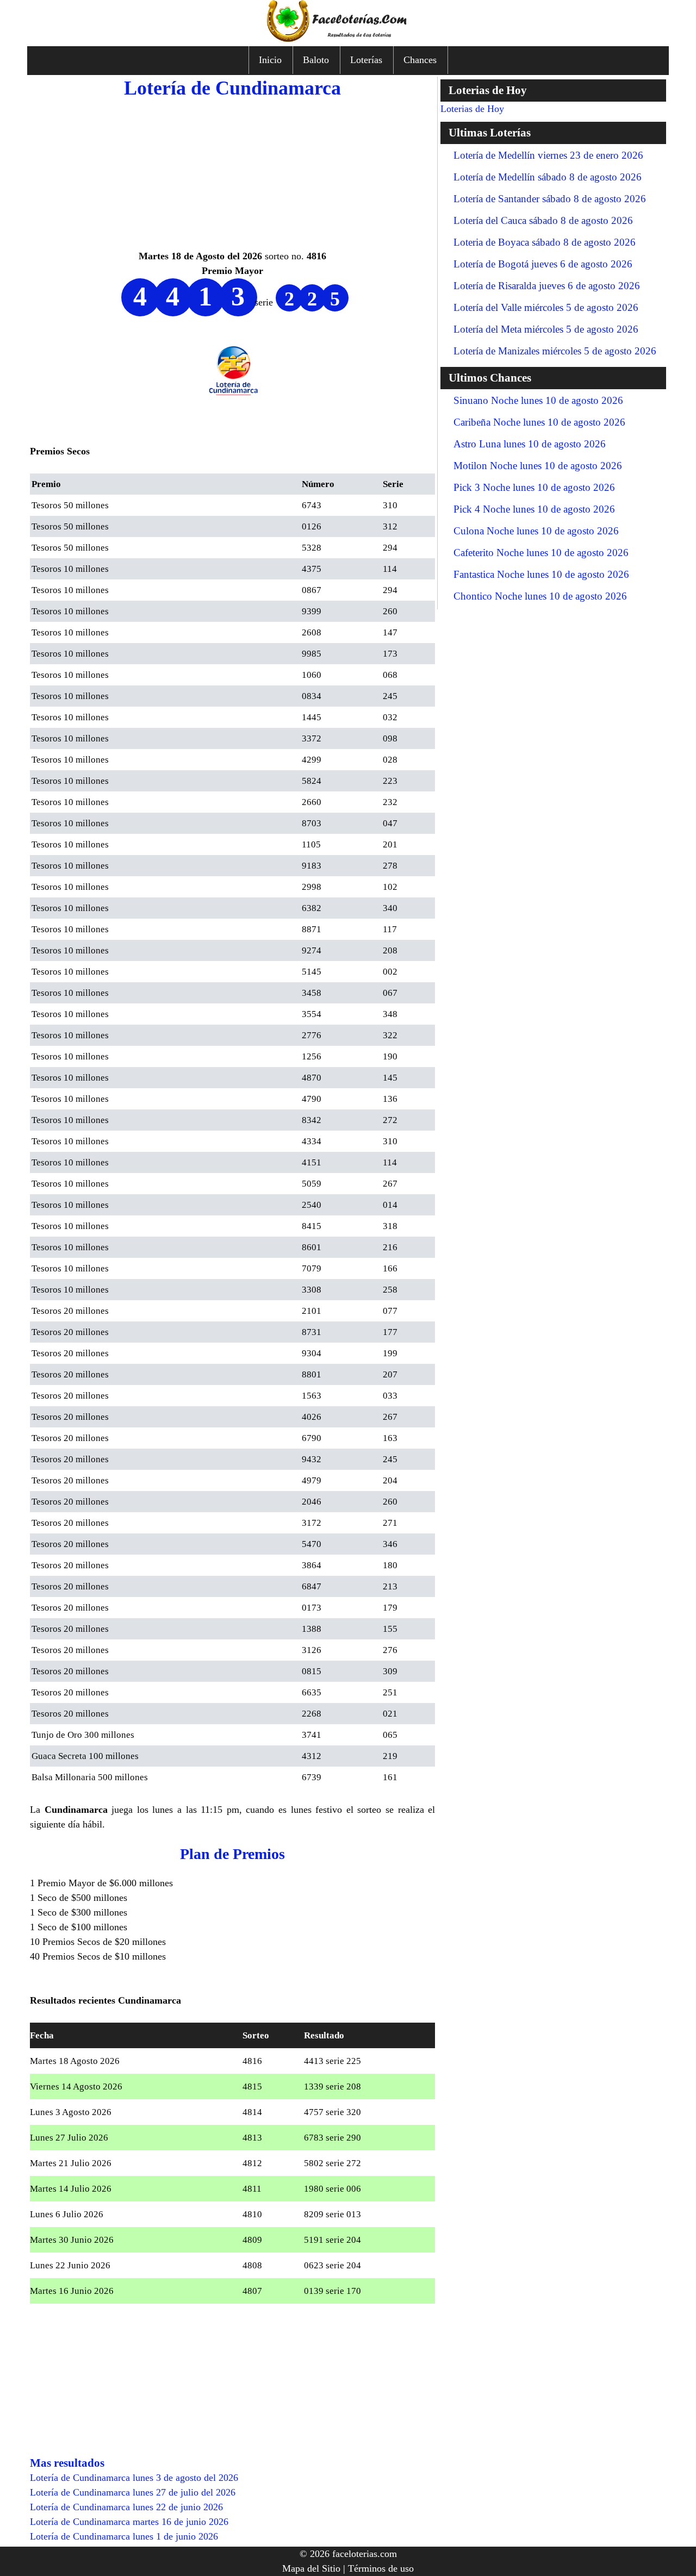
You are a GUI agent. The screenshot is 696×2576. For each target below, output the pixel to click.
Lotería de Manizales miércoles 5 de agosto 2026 (555, 351)
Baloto (316, 60)
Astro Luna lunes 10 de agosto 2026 (530, 444)
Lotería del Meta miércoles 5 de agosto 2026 (546, 329)
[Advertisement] (232, 173)
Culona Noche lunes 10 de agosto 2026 (536, 531)
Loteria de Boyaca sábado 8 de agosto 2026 (545, 242)
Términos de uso (381, 2568)
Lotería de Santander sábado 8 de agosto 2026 (550, 199)
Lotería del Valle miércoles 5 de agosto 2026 (546, 307)
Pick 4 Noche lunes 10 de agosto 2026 (534, 509)
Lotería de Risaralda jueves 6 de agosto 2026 (547, 286)
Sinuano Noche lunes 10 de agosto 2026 (538, 400)
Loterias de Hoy (472, 109)
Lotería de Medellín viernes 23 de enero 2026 (548, 155)
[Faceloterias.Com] (348, 39)
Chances (420, 60)
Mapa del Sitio (311, 2568)
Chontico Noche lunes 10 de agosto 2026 (540, 596)
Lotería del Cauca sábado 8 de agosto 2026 (543, 220)
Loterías (366, 60)
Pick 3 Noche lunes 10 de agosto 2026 (534, 487)
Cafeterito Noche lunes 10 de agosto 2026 (541, 553)
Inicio (270, 60)
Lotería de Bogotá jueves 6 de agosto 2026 (543, 264)
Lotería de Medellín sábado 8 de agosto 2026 (548, 177)
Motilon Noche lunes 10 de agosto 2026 (538, 466)
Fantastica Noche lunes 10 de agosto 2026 (541, 574)
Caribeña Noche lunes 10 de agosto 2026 (539, 422)
